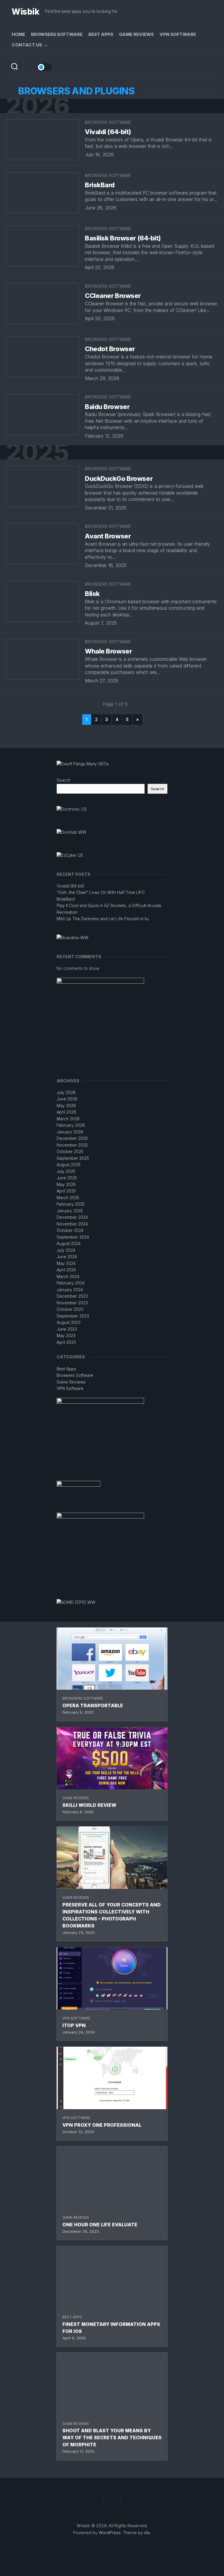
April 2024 (66, 1270)
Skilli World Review (89, 1805)
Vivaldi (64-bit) (108, 132)
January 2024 (70, 1290)
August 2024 (69, 1243)
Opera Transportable (93, 1705)
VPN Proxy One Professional (102, 2125)
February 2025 (71, 1204)
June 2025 (67, 1178)
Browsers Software (57, 34)
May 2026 (66, 1106)
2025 (37, 452)
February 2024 (71, 1283)
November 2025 (72, 1145)
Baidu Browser (107, 407)
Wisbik (25, 12)
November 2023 (72, 1303)
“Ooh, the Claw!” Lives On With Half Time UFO (101, 892)
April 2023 (66, 1342)
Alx (147, 2533)
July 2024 (66, 1250)
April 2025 (66, 1191)
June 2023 (67, 1329)
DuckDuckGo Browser (119, 479)
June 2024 (67, 1257)
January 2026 (70, 1132)
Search (63, 780)
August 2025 (69, 1165)
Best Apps (101, 34)
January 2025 (70, 1211)
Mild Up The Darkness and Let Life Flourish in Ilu (103, 919)
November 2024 (72, 1224)
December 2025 (72, 1138)
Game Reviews (136, 34)
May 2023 (66, 1335)
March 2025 (68, 1198)
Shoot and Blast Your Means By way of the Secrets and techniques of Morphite (112, 2438)
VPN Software (178, 34)
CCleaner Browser (113, 296)
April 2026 (66, 1112)
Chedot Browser (110, 349)
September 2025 (73, 1158)
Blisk (92, 594)
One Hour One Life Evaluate (100, 2225)
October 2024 (70, 1230)
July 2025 (66, 1171)
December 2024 (72, 1217)
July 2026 (66, 1092)
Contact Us (27, 45)
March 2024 (68, 1276)
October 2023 (70, 1309)
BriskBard (100, 185)
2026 (38, 106)
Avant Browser (108, 536)
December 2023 (72, 1296)
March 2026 (68, 1119)
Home (18, 34)
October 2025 (70, 1151)
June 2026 (67, 1099)
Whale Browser (108, 651)
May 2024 (66, 1263)
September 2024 (73, 1237)
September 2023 (73, 1316)
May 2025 (66, 1184)
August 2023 (69, 1322)
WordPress (110, 2533)
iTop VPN (74, 2025)
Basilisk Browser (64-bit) (123, 238)
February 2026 (71, 1125)
